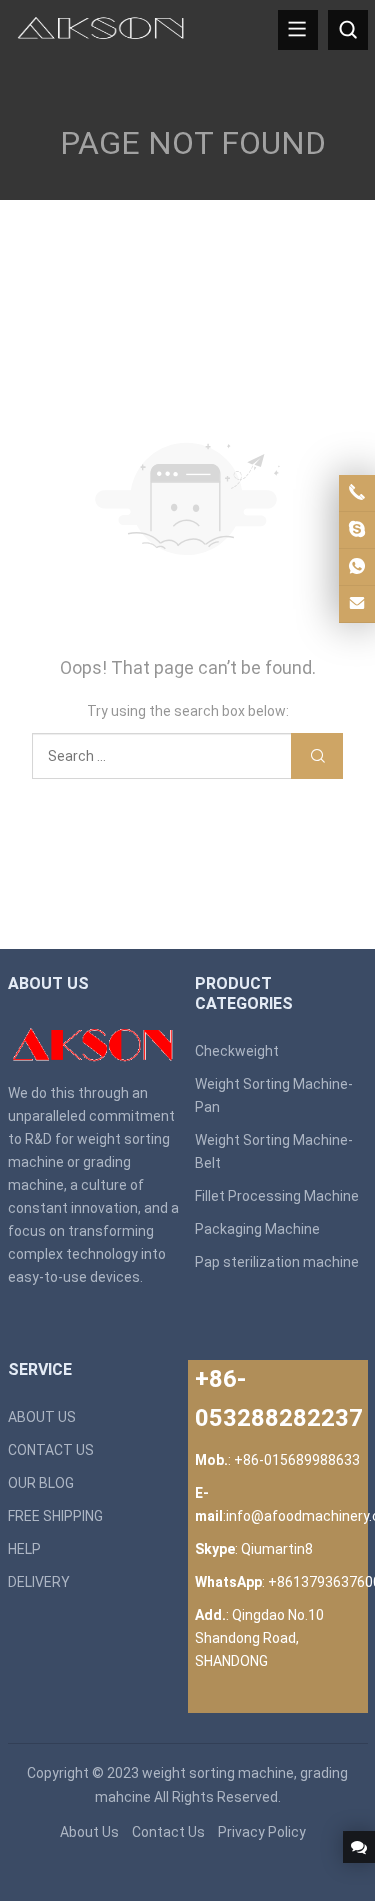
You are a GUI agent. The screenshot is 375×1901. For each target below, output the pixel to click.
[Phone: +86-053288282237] (357, 493)
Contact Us (168, 1832)
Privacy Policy (262, 1832)
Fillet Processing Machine (277, 1196)
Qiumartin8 (277, 1549)
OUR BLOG (41, 1483)
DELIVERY (39, 1582)
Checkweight (237, 1051)
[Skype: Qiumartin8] (357, 530)
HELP (24, 1549)
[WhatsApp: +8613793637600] (357, 567)
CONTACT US (51, 1450)
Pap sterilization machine (277, 1262)
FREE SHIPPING (55, 1516)
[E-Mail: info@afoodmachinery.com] (357, 604)
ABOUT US (42, 1417)
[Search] (348, 30)
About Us (89, 1832)
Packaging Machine (257, 1229)
